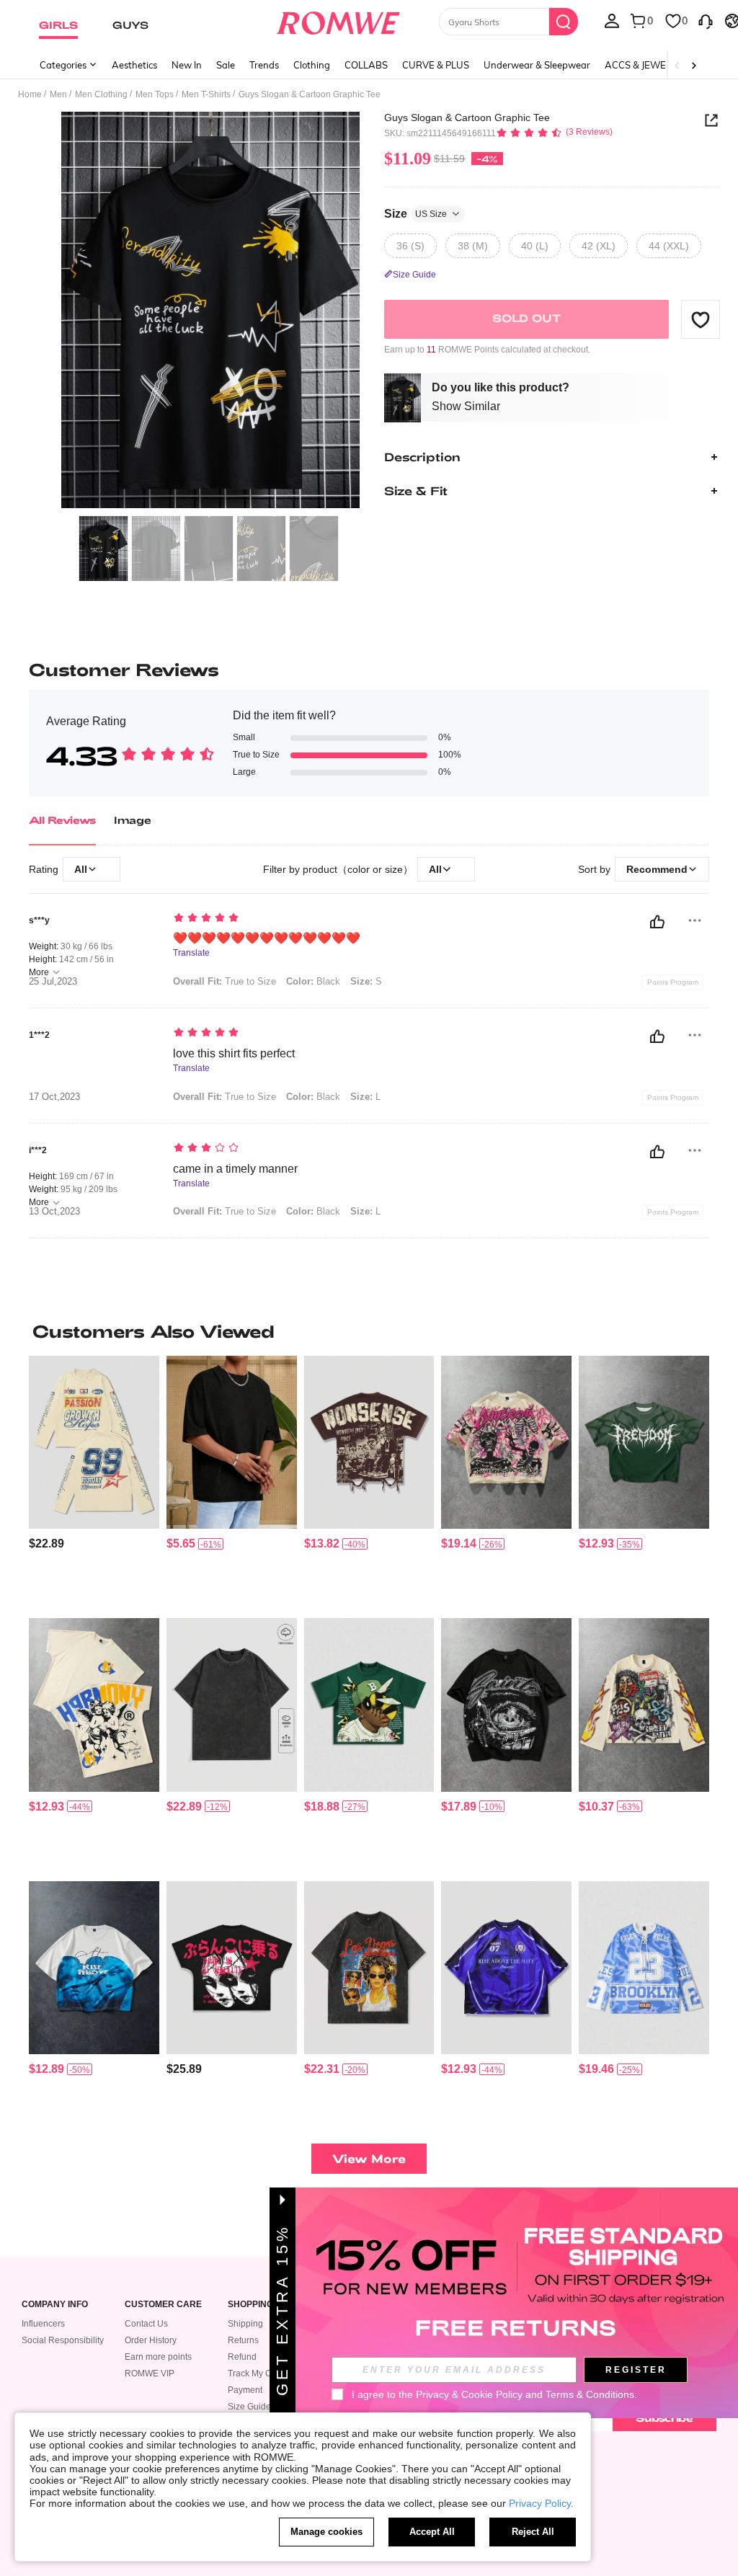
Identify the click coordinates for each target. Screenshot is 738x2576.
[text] (355, 919)
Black (313, 981)
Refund (242, 2357)
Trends (264, 65)
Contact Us (146, 2324)
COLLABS (366, 65)
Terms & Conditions (590, 2394)
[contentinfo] (46, 1544)
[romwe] (338, 20)
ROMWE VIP (150, 2373)
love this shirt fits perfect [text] (234, 1053)
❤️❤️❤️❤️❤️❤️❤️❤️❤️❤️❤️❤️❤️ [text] (267, 938)
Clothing (312, 65)
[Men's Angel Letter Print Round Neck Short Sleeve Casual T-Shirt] (94, 1705)
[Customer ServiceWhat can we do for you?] (706, 20)
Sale (226, 65)
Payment (245, 2390)
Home (30, 94)
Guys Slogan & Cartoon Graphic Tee (467, 117)
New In (187, 65)
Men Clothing (101, 94)
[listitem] (94, 1481)
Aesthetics (134, 65)
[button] (701, 319)
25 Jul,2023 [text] (53, 982)
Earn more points (158, 2357)
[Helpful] (657, 922)
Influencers (43, 2324)
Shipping (245, 2324)
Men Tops (155, 94)
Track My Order (258, 2373)
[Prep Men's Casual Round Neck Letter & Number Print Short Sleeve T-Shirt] (506, 1968)
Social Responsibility (63, 2340)
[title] (369, 1331)
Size (415, 214)
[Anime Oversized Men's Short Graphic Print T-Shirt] (232, 1968)
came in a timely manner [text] (235, 1169)
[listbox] (612, 20)
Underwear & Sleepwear (537, 65)
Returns (243, 2340)
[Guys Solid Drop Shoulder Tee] (232, 1442)
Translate (191, 953)
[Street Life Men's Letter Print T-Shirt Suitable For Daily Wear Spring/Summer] (94, 1442)
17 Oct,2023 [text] (54, 1097)
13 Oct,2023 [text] (54, 1212)
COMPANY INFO (55, 2305)
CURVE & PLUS (436, 65)
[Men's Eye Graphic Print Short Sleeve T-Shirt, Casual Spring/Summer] (506, 1705)
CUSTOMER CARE (163, 2305)
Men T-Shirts (206, 94)
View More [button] (369, 2158)
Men (58, 94)
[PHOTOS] (210, 310)
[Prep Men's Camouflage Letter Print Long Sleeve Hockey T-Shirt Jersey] (644, 1968)
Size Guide (249, 2407)
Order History (151, 2340)
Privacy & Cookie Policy (469, 2394)
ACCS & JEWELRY (644, 65)
